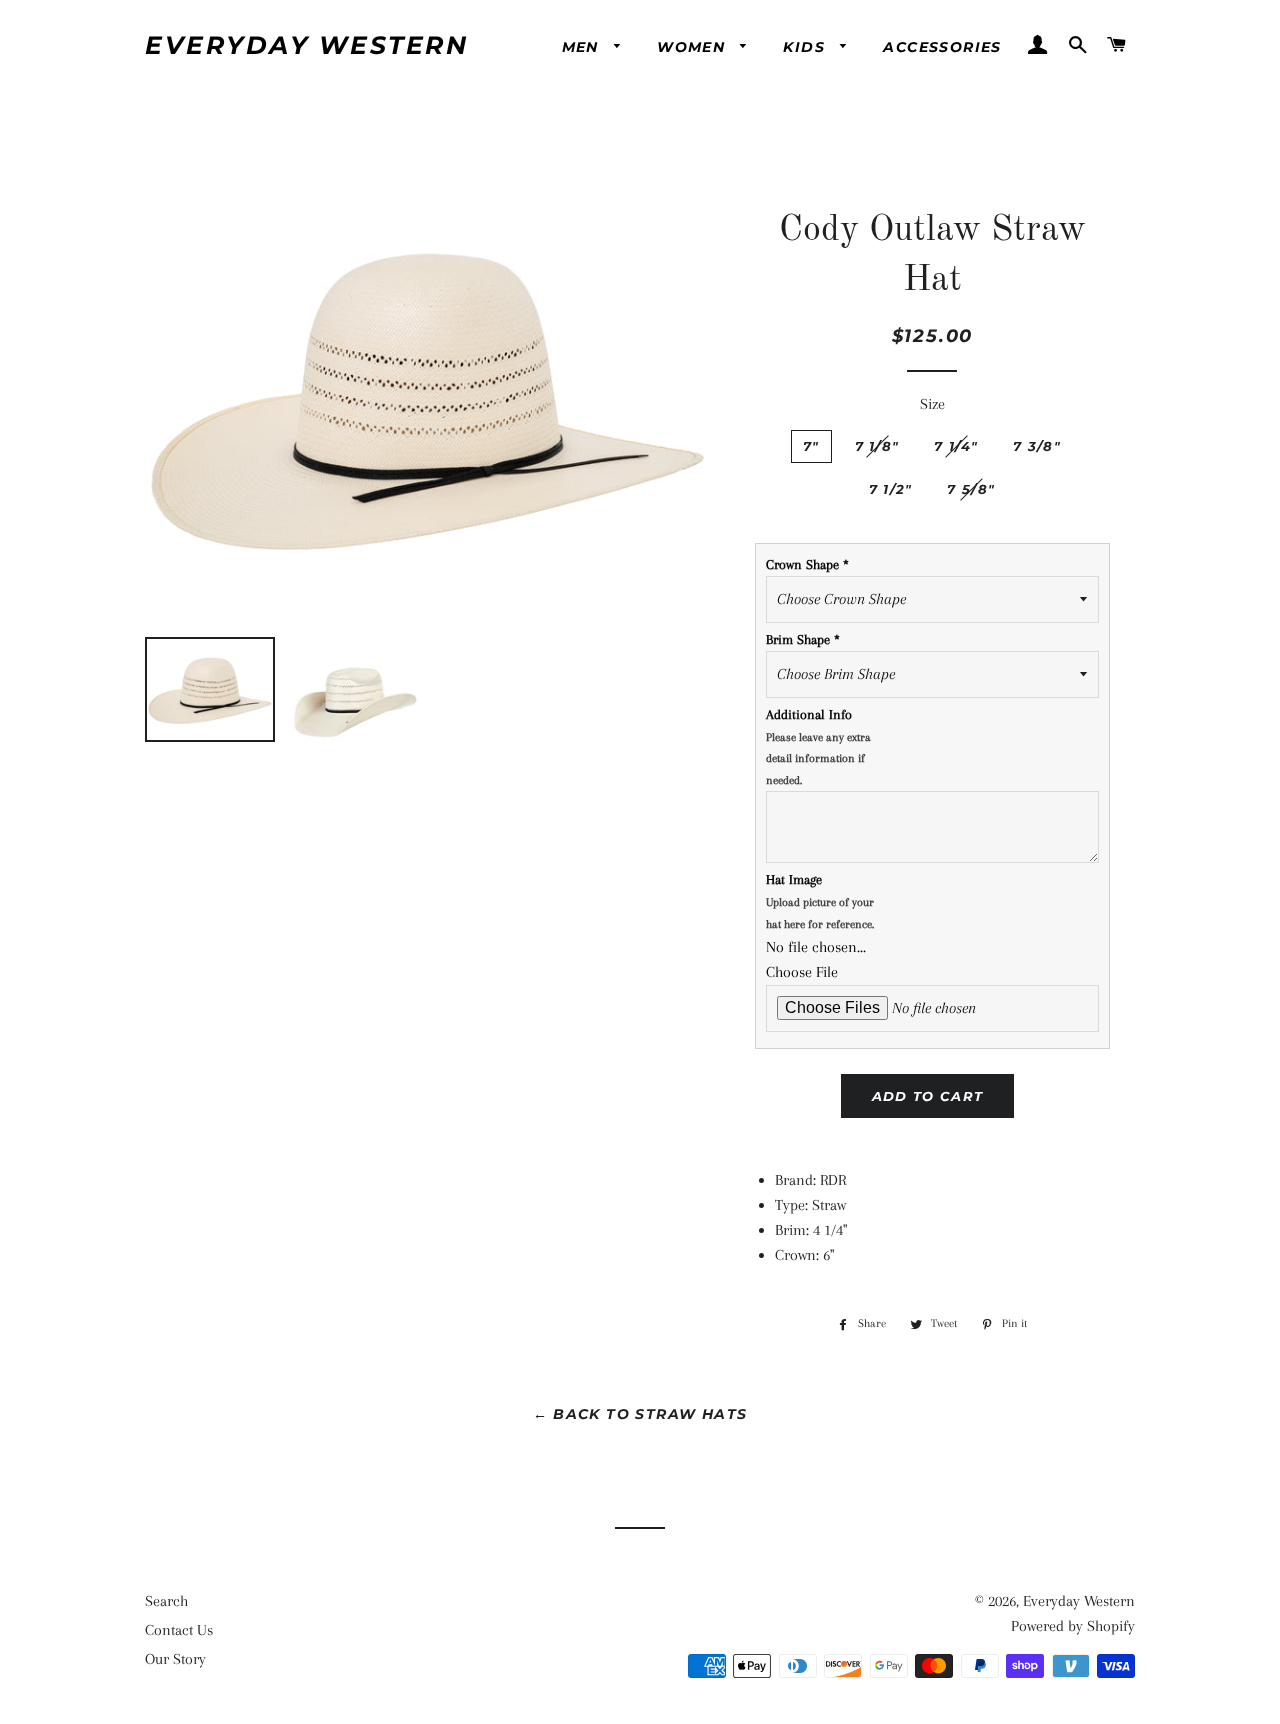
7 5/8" (971, 489)
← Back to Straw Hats (640, 1414)
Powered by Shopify (1073, 1626)
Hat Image (820, 901)
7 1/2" (891, 489)
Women (693, 47)
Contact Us (179, 1630)
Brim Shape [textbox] (803, 639)
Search (166, 1601)
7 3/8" (1037, 446)
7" (811, 446)
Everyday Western (306, 45)
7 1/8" (877, 446)
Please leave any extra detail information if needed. (818, 759)
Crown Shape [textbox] (807, 564)
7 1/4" (956, 446)
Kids (806, 47)
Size (932, 404)
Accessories (942, 47)
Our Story (175, 1659)
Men (583, 47)
